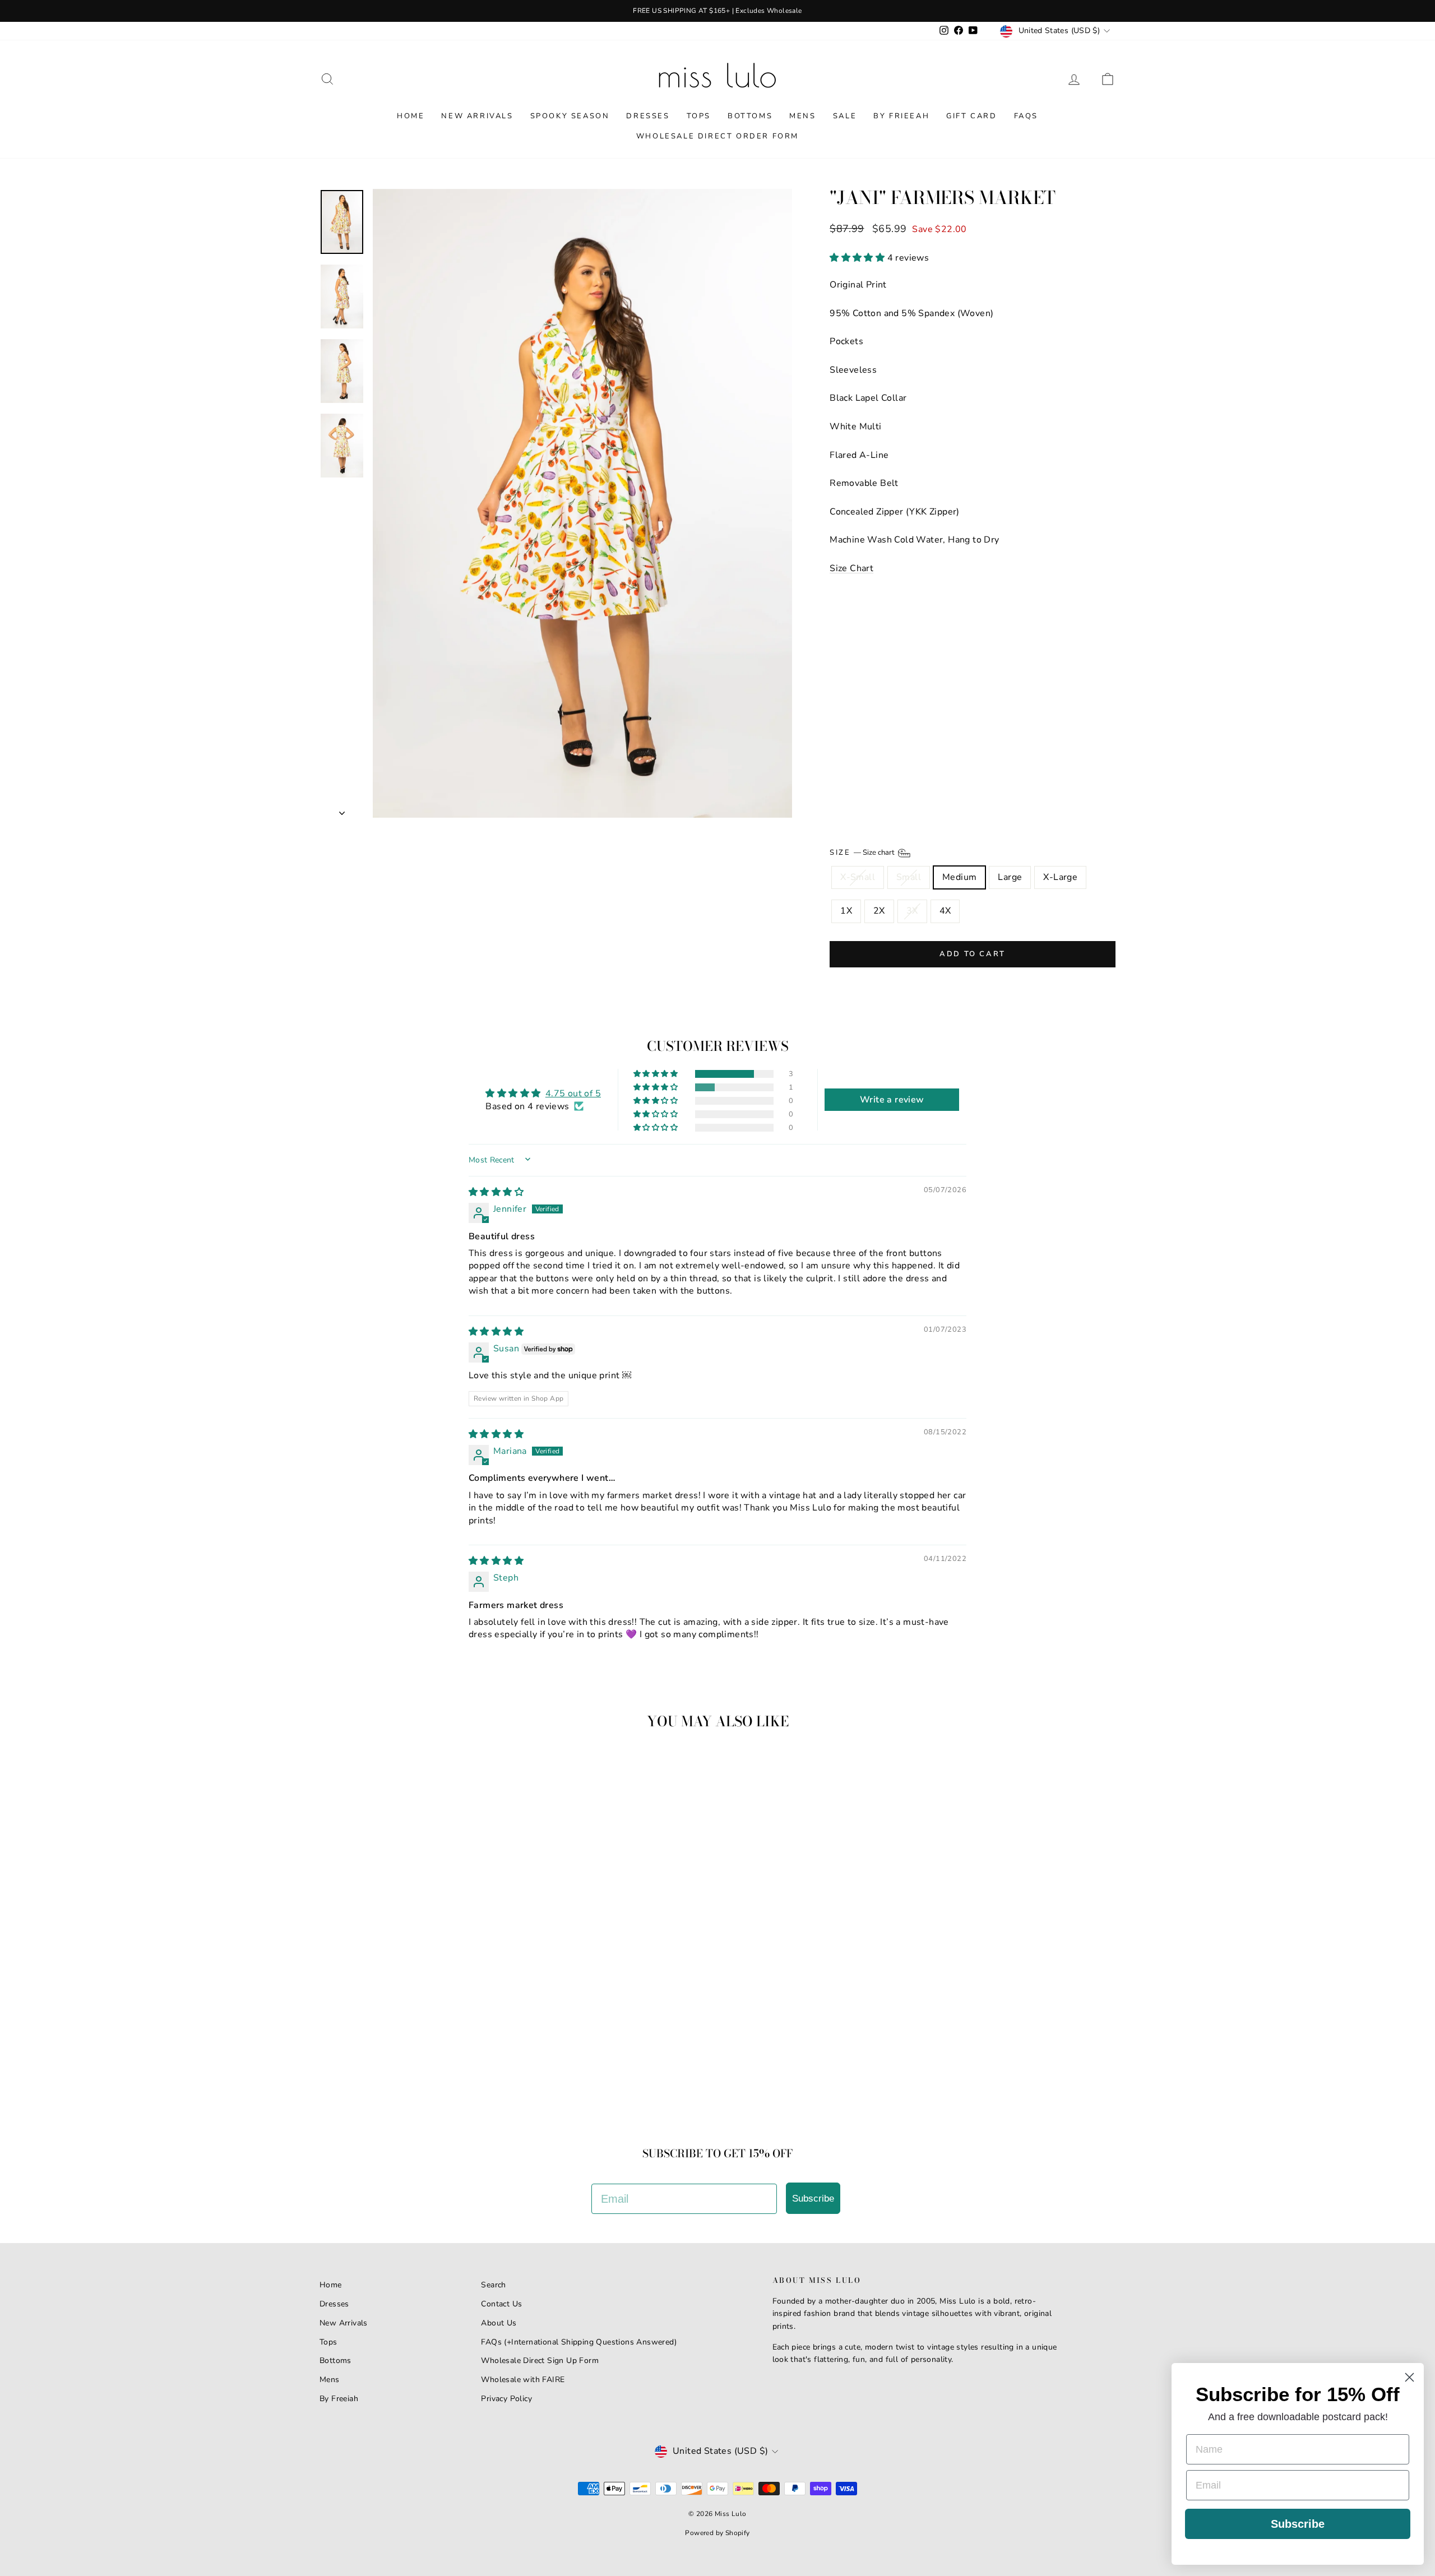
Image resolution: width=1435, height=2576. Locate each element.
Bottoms (750, 116)
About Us (499, 2323)
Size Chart (851, 568)
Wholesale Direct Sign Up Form (540, 2360)
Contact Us (501, 2304)
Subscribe (813, 2199)
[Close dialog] (1409, 2377)
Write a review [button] (892, 1100)
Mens (802, 116)
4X (945, 911)
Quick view (415, 2029)
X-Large (1060, 877)
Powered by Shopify (717, 2533)
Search (493, 2285)
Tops (699, 116)
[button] (858, 258)
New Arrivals (477, 116)
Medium (959, 877)
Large (1010, 877)
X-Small (858, 877)
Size (863, 853)
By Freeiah (339, 2399)
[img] (496, 1192)
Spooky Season (570, 116)
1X (846, 911)
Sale (845, 116)
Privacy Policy (506, 2399)
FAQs (1026, 116)
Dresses (648, 116)
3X (912, 911)
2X (879, 911)
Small (909, 877)
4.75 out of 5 (573, 1094)
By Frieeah (901, 116)
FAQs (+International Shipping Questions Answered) (579, 2342)
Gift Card (971, 116)
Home (411, 116)
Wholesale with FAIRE (523, 2380)
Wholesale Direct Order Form (717, 136)
